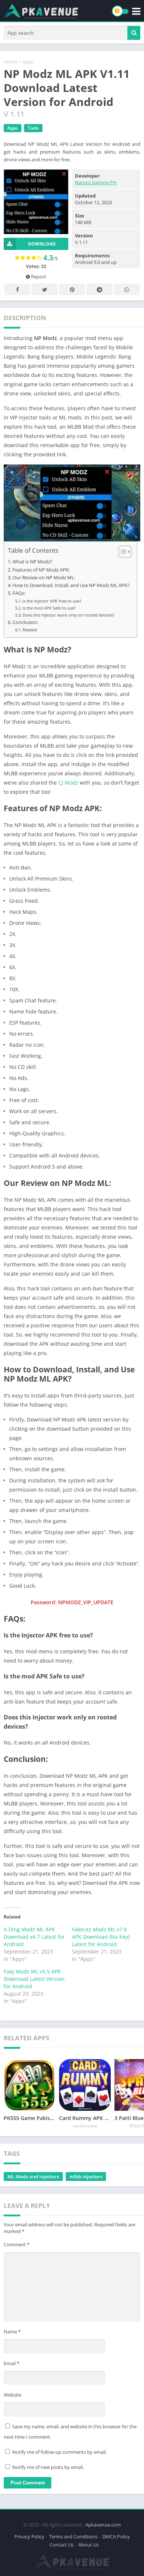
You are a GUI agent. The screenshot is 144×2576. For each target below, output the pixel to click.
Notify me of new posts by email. (48, 2467)
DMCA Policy (116, 2536)
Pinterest (72, 289)
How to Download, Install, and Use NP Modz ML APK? (71, 585)
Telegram (99, 289)
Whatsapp (127, 289)
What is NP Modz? (32, 562)
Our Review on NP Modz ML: (44, 578)
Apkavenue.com (103, 2525)
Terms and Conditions (73, 2536)
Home (11, 62)
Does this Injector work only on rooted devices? (68, 615)
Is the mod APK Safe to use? (49, 608)
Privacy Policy (29, 2536)
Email (11, 2363)
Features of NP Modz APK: (41, 570)
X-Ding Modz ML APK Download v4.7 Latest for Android (34, 1937)
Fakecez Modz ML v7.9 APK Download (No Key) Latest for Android (101, 1937)
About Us (88, 2545)
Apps (28, 62)
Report (38, 277)
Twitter (45, 289)
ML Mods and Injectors (33, 2177)
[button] (134, 33)
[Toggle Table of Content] (121, 552)
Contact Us (61, 2545)
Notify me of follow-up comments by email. (59, 2452)
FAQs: (19, 593)
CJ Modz (68, 783)
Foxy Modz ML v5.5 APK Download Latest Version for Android (34, 1979)
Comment (17, 2244)
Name (12, 2332)
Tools (33, 128)
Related (30, 630)
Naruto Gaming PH (96, 182)
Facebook (17, 289)
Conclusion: (25, 622)
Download (42, 244)
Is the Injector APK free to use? (52, 601)
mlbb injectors (86, 2177)
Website (13, 2395)
